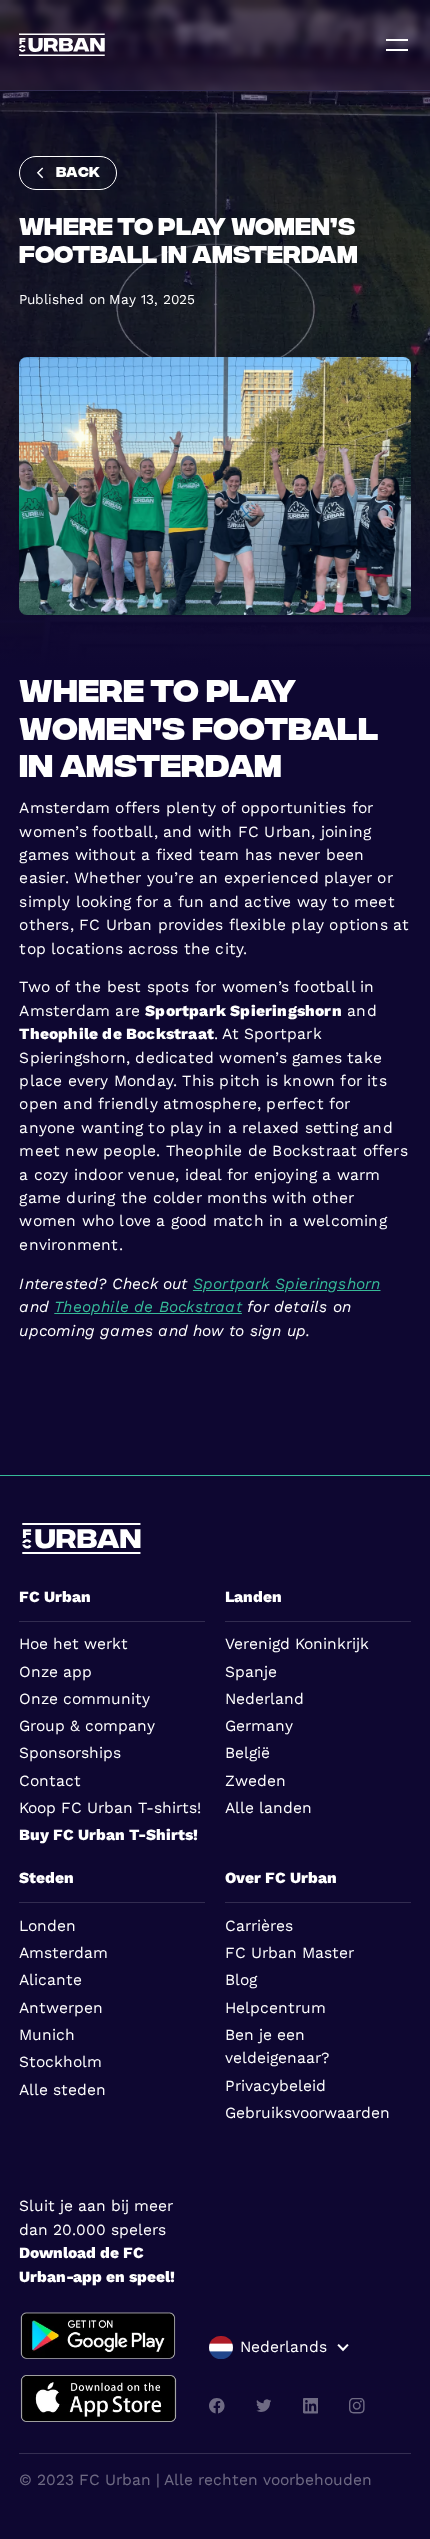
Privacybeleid (275, 2086)
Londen (47, 1926)
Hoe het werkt (73, 1644)
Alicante (50, 1980)
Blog (241, 1980)
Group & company (87, 1726)
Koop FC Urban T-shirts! (110, 1808)
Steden (46, 1878)
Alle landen (268, 1808)
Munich (47, 2035)
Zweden (255, 1781)
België (247, 1753)
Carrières (259, 1926)
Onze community (84, 1699)
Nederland (264, 1699)
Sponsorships (70, 1753)
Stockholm (60, 2062)
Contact (50, 1781)
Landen (253, 1597)
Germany (259, 1726)
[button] (279, 2347)
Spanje (251, 1672)
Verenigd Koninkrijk (297, 1644)
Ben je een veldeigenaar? (277, 2046)
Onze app (55, 1672)
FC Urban (55, 1597)
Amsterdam (63, 1953)
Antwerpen (61, 2008)
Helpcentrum (275, 2008)
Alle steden (62, 2090)
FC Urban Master (289, 1953)
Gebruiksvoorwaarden (307, 2113)
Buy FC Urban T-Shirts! (108, 1835)
